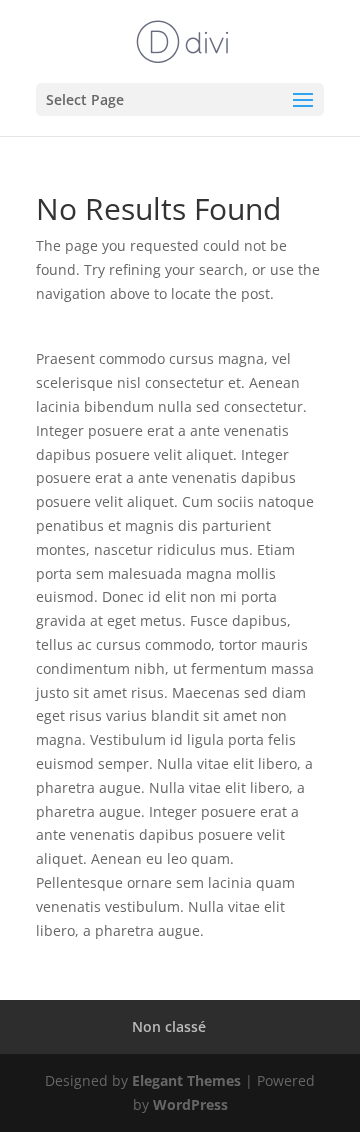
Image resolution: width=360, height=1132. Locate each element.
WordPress (190, 1104)
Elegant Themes (186, 1080)
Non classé (169, 1026)
